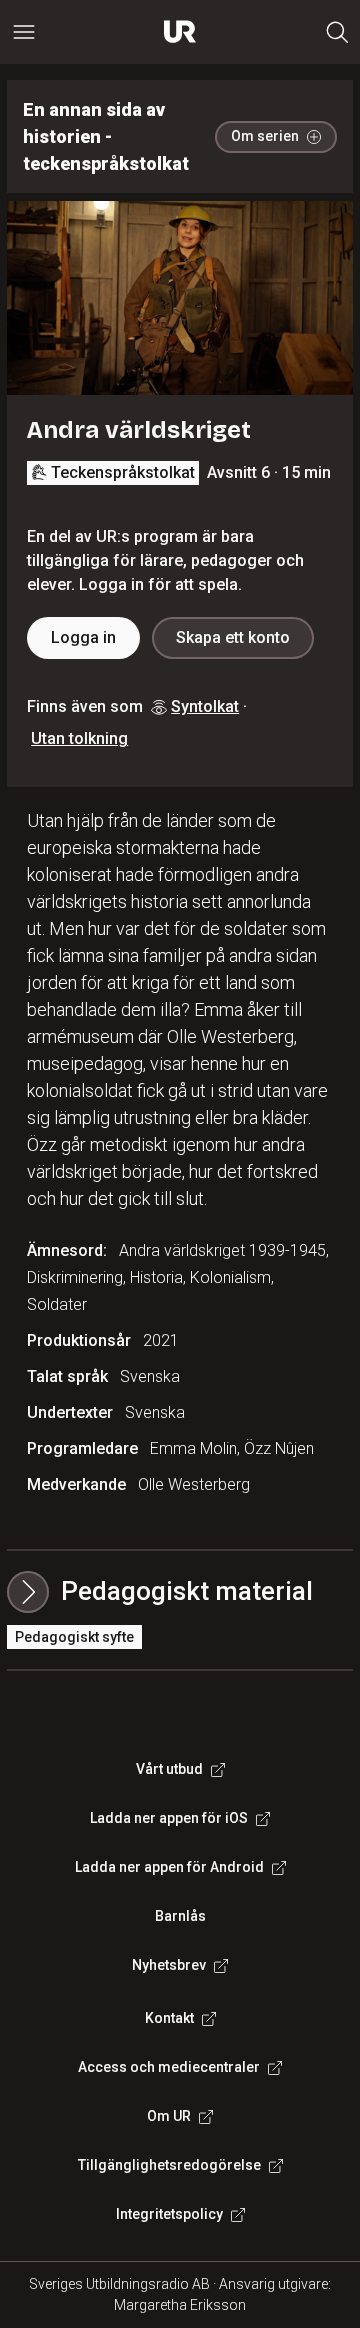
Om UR (169, 2116)
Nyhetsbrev (169, 1965)
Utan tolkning (79, 738)
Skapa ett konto (233, 637)
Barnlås (180, 1916)
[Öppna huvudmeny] (24, 32)
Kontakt (169, 2018)
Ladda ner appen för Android (169, 1867)
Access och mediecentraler (169, 2067)
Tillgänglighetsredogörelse (169, 2165)
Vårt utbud (169, 1769)
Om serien (265, 136)
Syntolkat (205, 706)
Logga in (83, 637)
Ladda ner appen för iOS (169, 1818)
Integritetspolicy (169, 2214)
